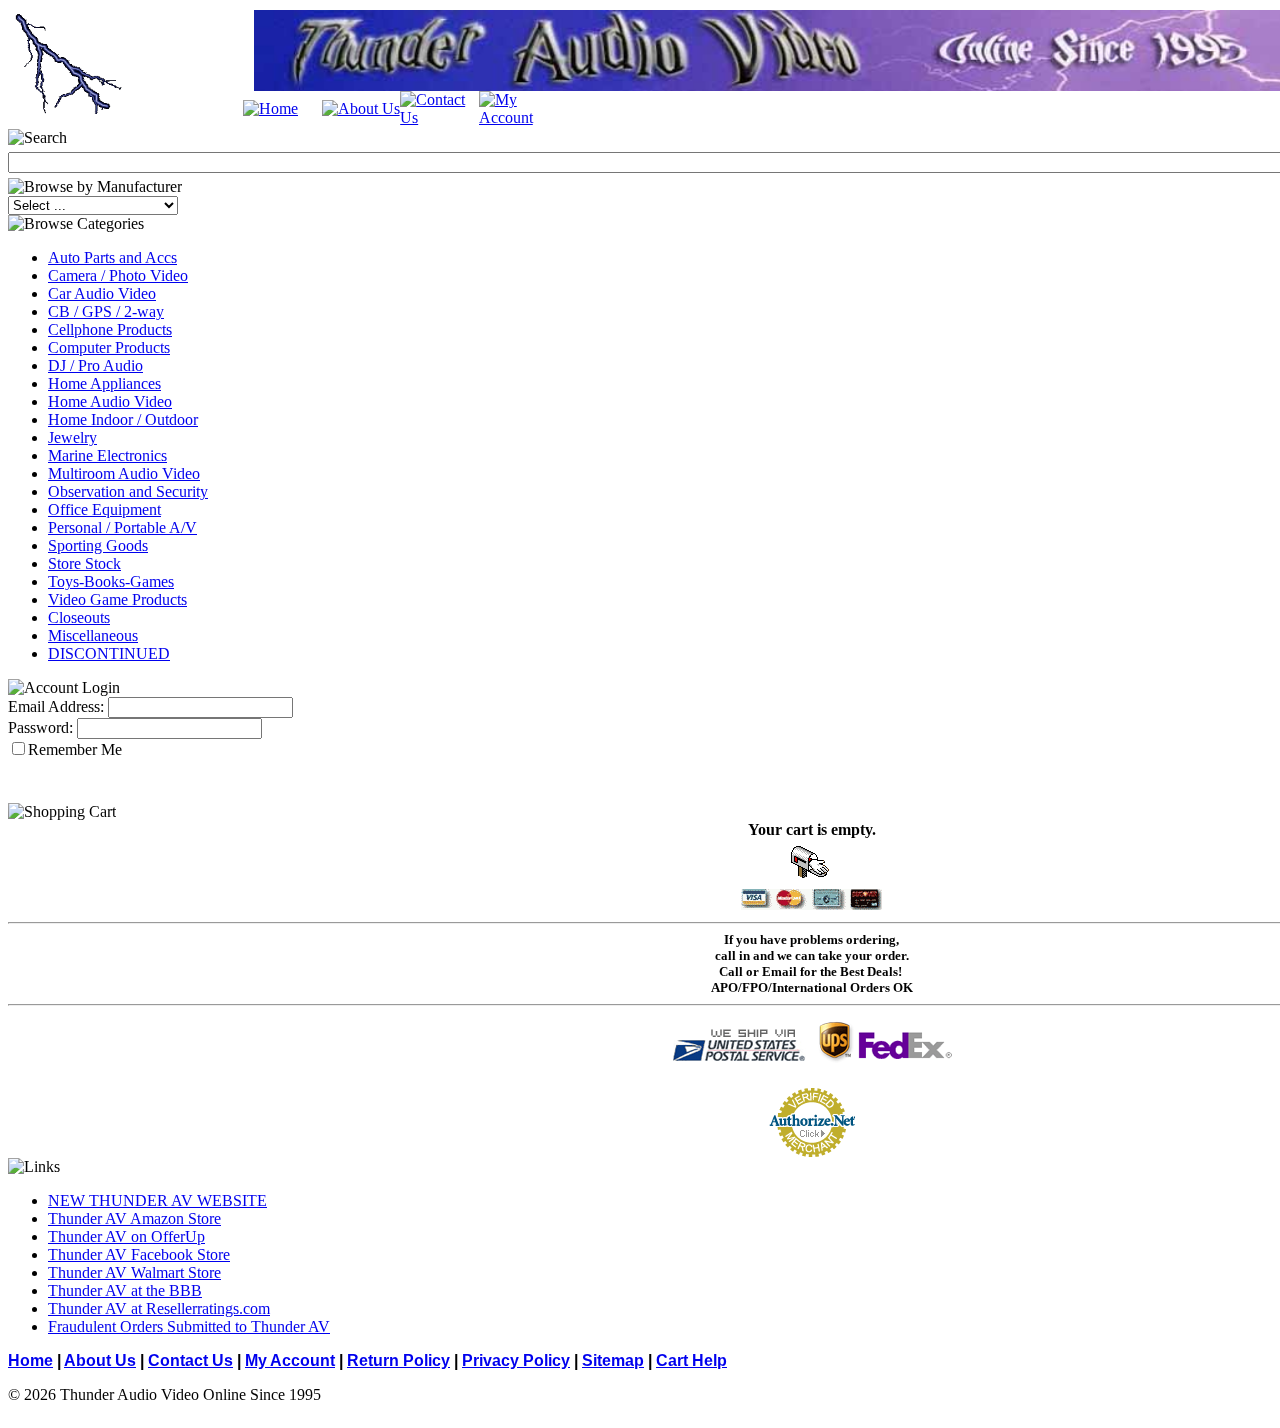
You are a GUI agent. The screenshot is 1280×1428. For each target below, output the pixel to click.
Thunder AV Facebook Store (139, 1254)
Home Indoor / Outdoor (123, 419)
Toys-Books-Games (111, 581)
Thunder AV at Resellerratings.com (159, 1308)
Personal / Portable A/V (122, 527)
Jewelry (72, 437)
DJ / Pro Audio (95, 365)
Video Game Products (117, 599)
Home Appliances (104, 383)
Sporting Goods (98, 545)
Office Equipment (104, 509)
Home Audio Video (110, 401)
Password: (40, 727)
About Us (100, 1360)
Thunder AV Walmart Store (134, 1272)
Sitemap (613, 1360)
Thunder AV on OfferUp (126, 1236)
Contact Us (190, 1360)
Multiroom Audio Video (124, 473)
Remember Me (75, 749)
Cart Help (691, 1360)
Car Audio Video (102, 293)
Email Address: (56, 706)
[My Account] (518, 117)
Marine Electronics (107, 455)
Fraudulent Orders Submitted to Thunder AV (189, 1326)
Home (30, 1360)
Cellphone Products (110, 329)
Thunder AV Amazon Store (134, 1218)
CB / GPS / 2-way (106, 311)
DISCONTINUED (109, 653)
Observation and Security (128, 491)
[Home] (270, 108)
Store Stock (84, 563)
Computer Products (109, 347)
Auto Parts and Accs (112, 257)
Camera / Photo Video (118, 275)
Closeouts (79, 617)
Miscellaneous (93, 635)
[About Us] (361, 108)
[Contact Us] (439, 117)
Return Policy (398, 1360)
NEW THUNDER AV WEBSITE (157, 1200)
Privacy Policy (516, 1360)
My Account (290, 1360)
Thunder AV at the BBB (125, 1290)
